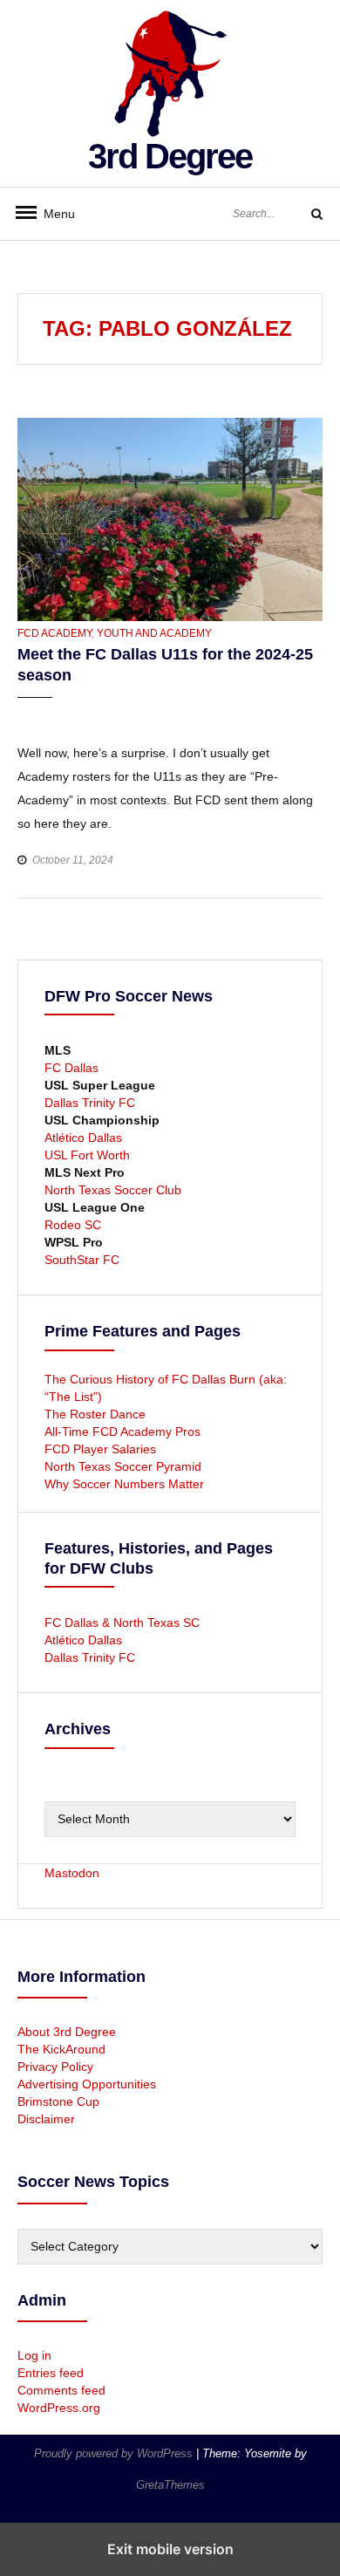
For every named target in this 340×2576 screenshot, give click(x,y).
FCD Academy (54, 633)
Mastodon (72, 1873)
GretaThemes (170, 2485)
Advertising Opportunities (87, 2084)
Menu (52, 214)
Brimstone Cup (58, 2101)
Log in (34, 2355)
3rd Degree (170, 156)
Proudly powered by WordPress (115, 2453)
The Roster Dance (97, 1414)
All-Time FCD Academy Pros (122, 1431)
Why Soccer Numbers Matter (124, 1484)
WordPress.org (59, 2408)
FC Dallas (71, 1068)
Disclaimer (46, 2119)
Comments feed (61, 2390)
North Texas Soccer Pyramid (123, 1466)
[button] (33, 714)
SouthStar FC (82, 1260)
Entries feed (51, 2373)
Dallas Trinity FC (90, 1103)
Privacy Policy (55, 2067)
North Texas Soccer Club (113, 1190)
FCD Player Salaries (100, 1449)
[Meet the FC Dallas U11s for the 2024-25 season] (170, 518)
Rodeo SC (73, 1225)
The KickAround (61, 2049)
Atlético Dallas (83, 1138)
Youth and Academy (154, 633)
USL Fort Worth (87, 1155)
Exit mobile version (170, 2549)
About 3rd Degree (67, 2032)
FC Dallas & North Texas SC (122, 1623)
